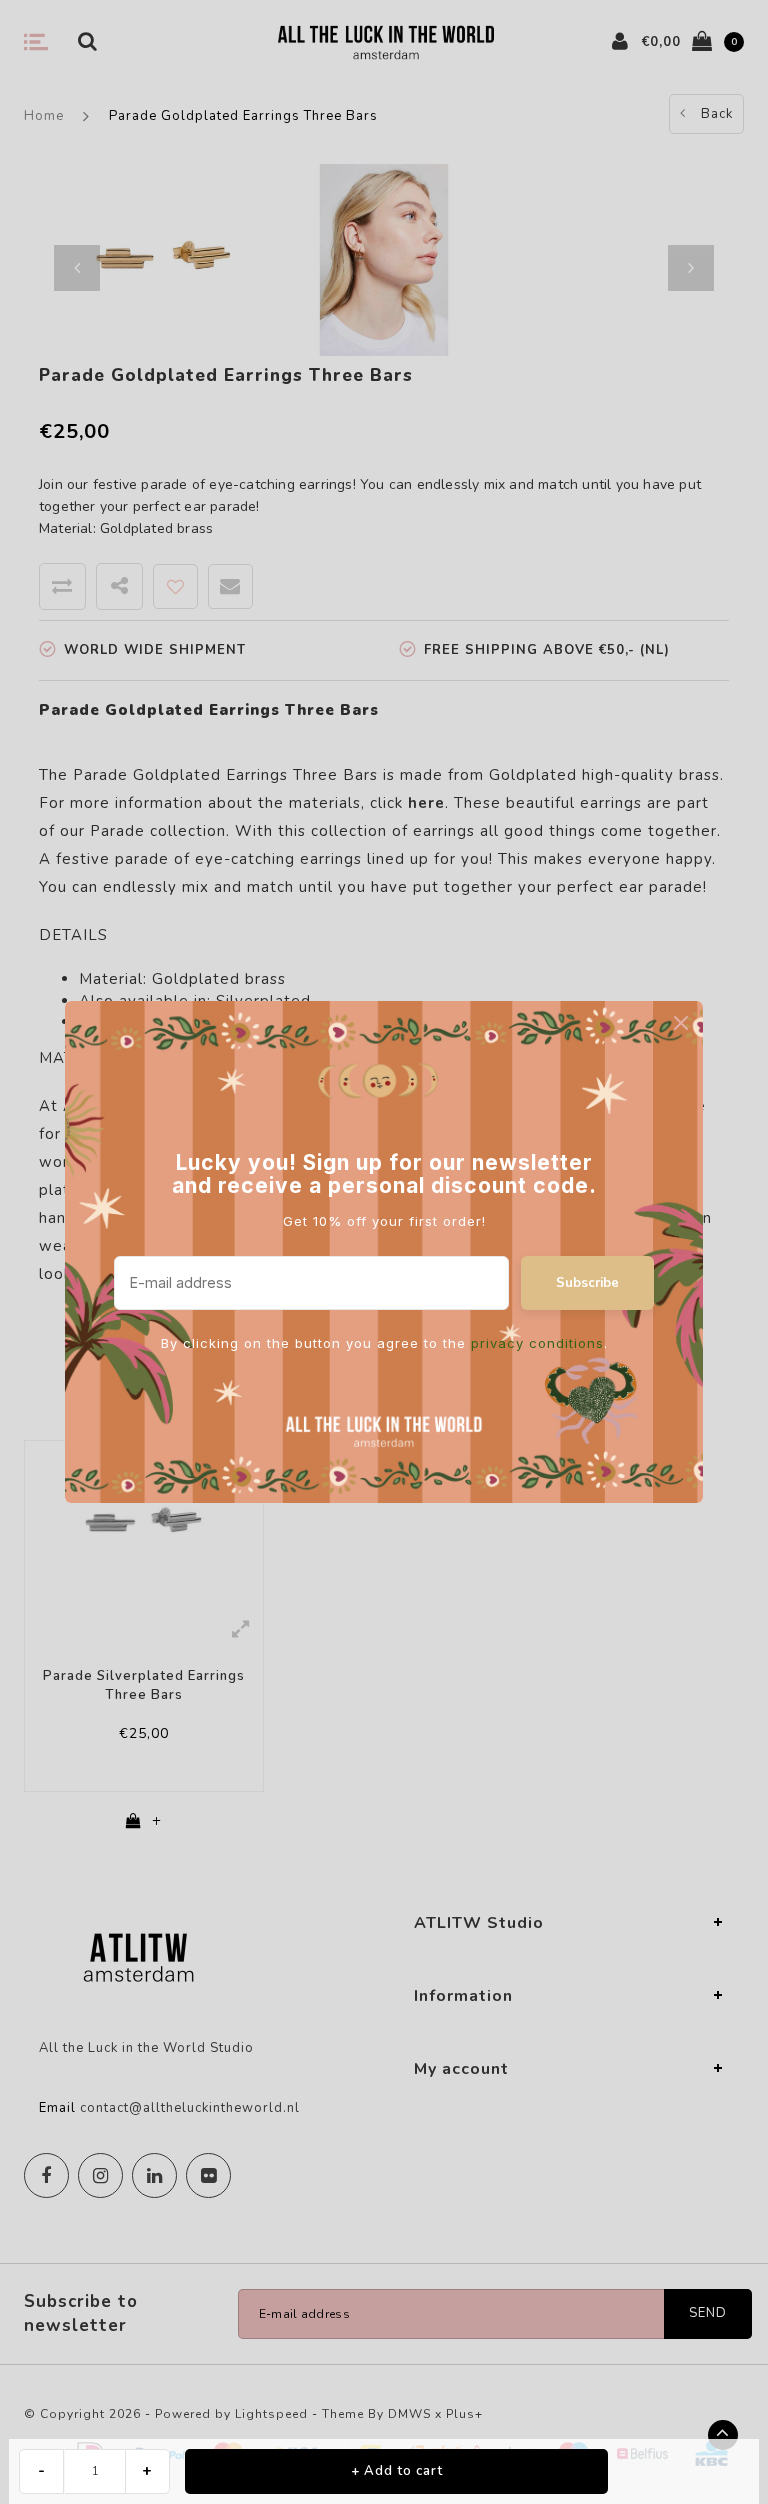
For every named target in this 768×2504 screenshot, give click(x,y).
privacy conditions (537, 1343)
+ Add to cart (397, 2471)
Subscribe (587, 1283)
